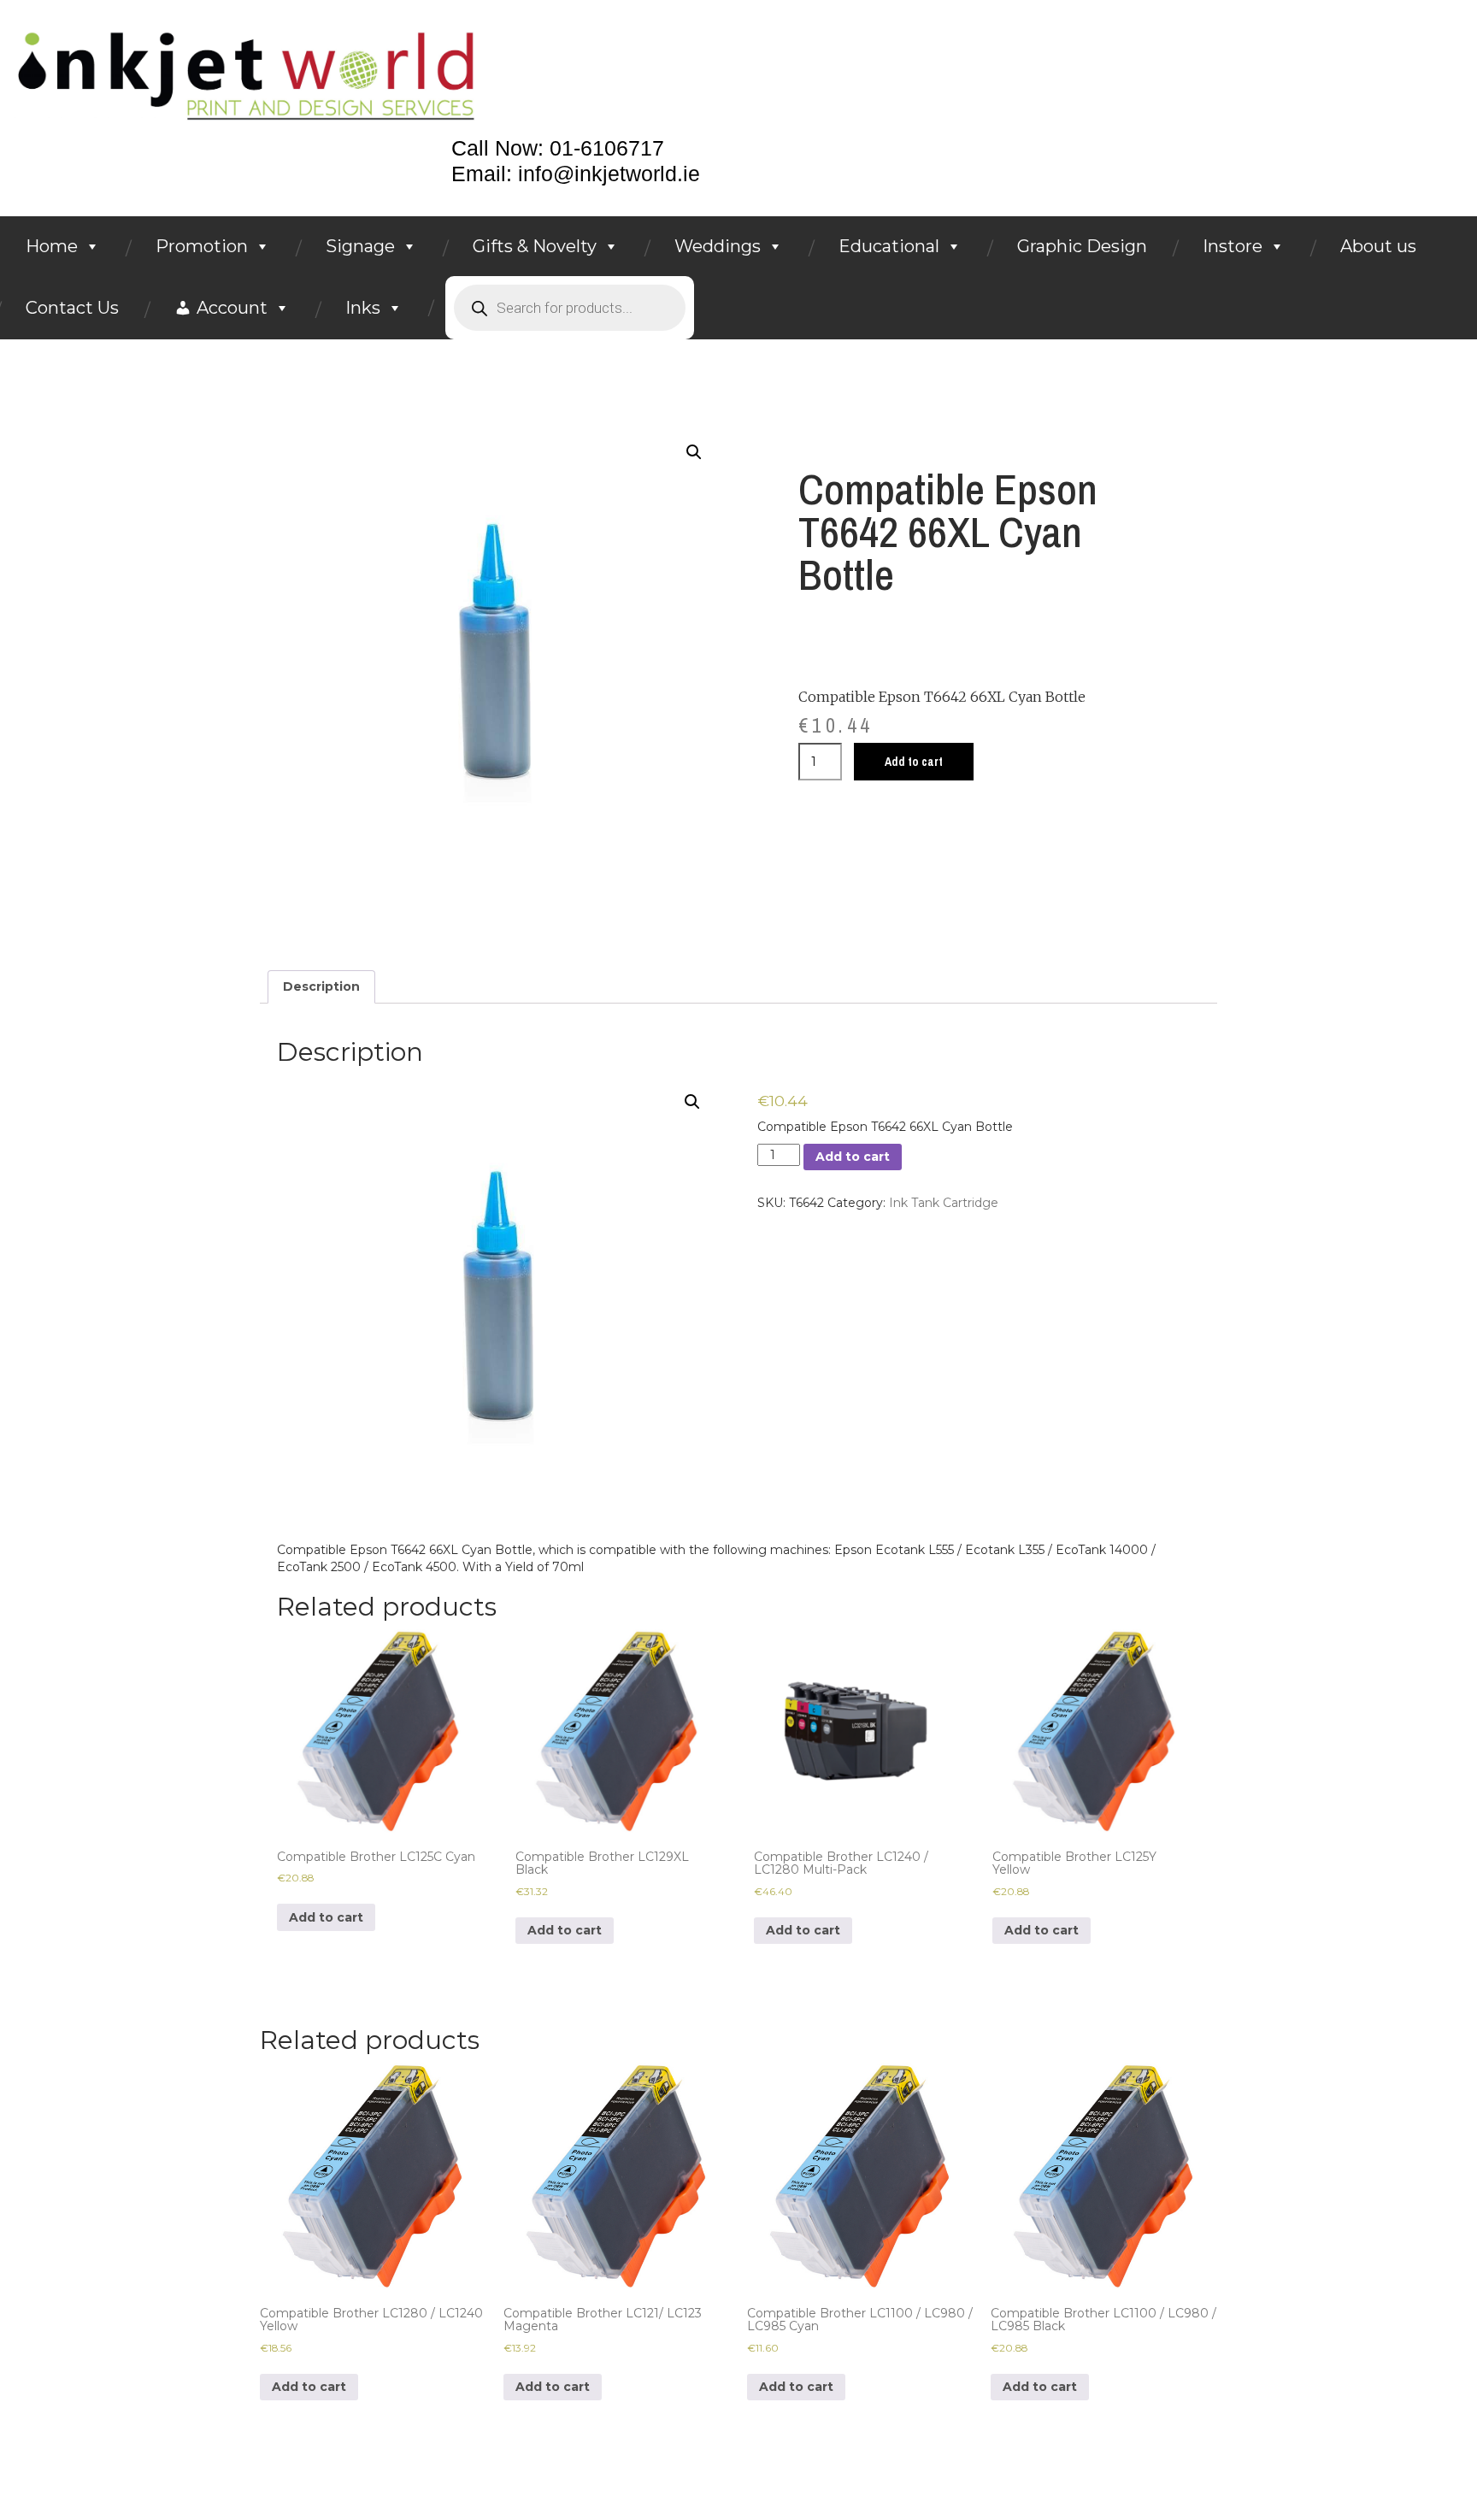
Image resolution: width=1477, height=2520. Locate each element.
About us (1378, 246)
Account (232, 308)
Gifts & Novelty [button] (535, 246)
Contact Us (72, 308)
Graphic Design (1082, 246)
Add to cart (914, 762)
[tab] (321, 986)
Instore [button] (1233, 246)
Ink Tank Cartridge (944, 1203)
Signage (360, 246)
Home (52, 246)
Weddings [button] (718, 246)
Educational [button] (889, 246)
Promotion (202, 246)
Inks (363, 308)
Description (321, 986)
